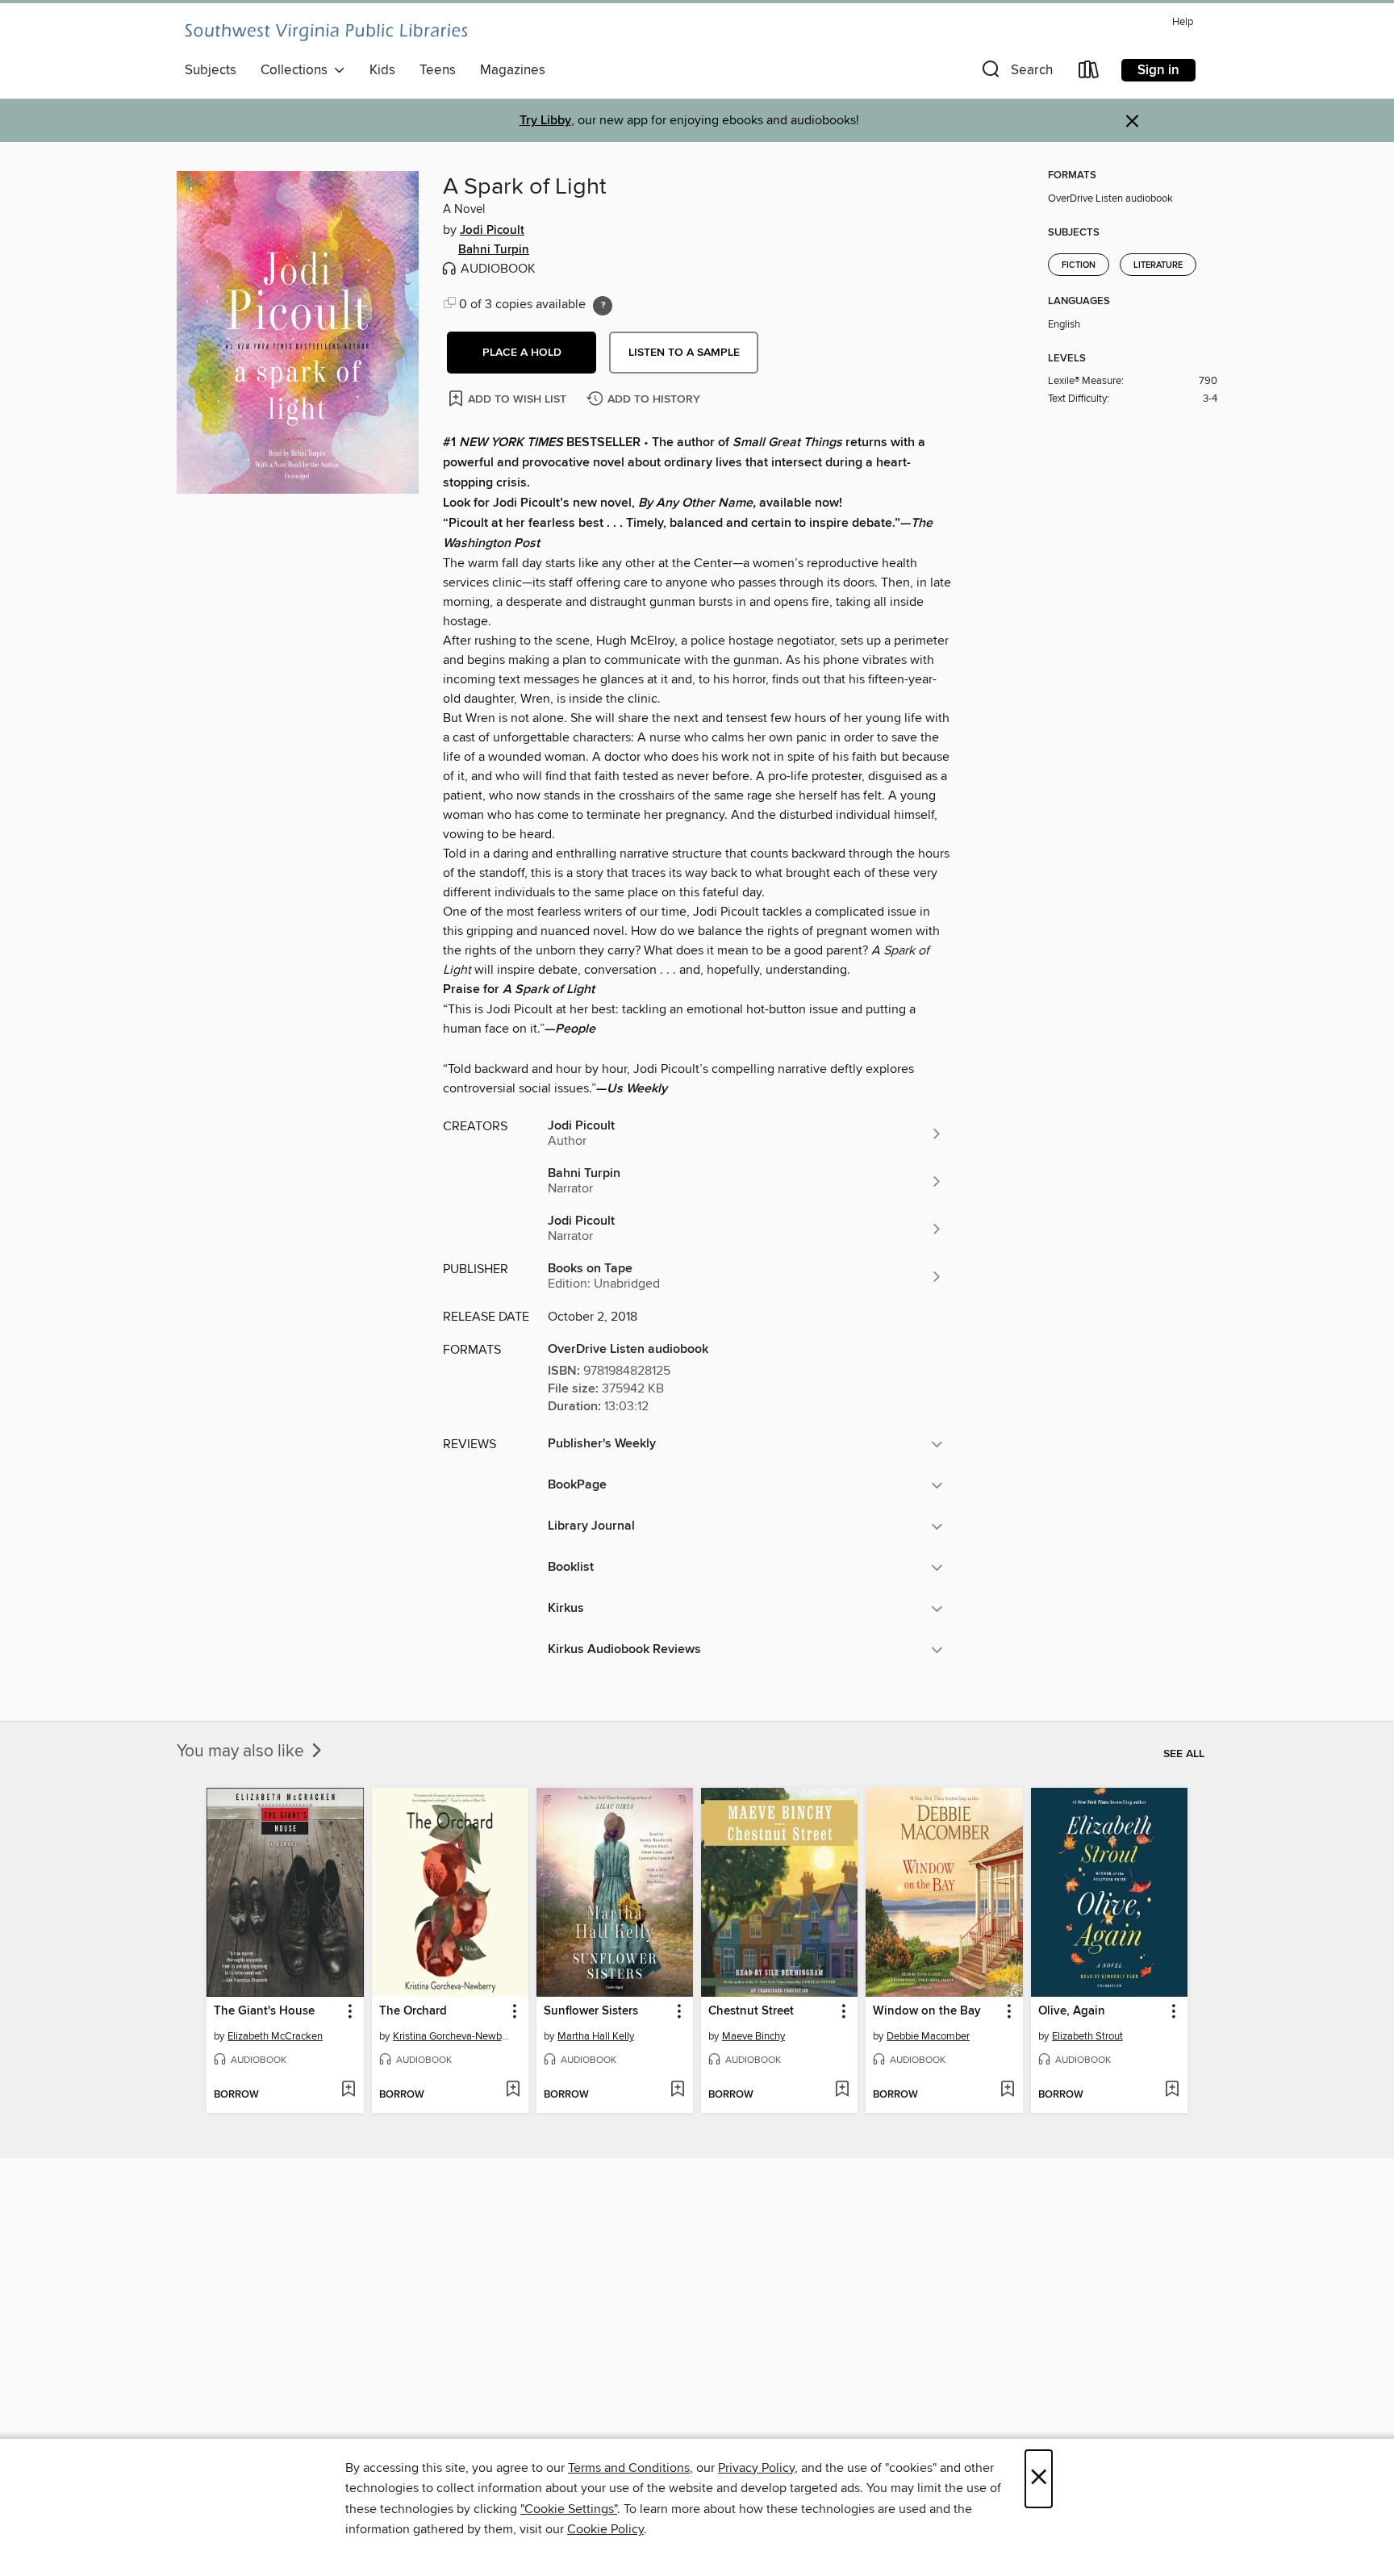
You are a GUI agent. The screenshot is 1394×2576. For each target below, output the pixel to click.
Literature (1158, 265)
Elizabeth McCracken (275, 2036)
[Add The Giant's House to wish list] (348, 2090)
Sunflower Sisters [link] (591, 2011)
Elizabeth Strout (1087, 2036)
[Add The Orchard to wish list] (513, 2090)
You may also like (242, 1751)
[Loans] (1089, 73)
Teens (438, 70)
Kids (382, 70)
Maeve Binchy (753, 2036)
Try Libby (545, 121)
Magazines (513, 70)
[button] (1016, 73)
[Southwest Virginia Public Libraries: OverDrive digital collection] (326, 32)
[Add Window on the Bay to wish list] (1007, 2090)
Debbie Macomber (928, 2036)
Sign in (1158, 70)
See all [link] (1184, 1754)
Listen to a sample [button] (684, 353)
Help (1183, 22)
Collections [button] (297, 70)
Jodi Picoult (492, 231)
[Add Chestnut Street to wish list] (842, 2090)
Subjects (211, 70)
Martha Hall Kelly (596, 2036)
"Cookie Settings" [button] (569, 2509)
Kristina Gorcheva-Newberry (452, 2036)
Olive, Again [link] (1072, 2011)
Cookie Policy (605, 2529)
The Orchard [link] (413, 2011)
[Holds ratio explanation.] (603, 306)
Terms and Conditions (629, 2468)
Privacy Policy (756, 2468)
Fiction (1079, 265)
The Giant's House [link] (264, 2011)
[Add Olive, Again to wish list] (1172, 2090)
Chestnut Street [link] (751, 2011)
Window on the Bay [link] (927, 2011)
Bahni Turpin (494, 250)
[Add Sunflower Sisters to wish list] (677, 2090)
